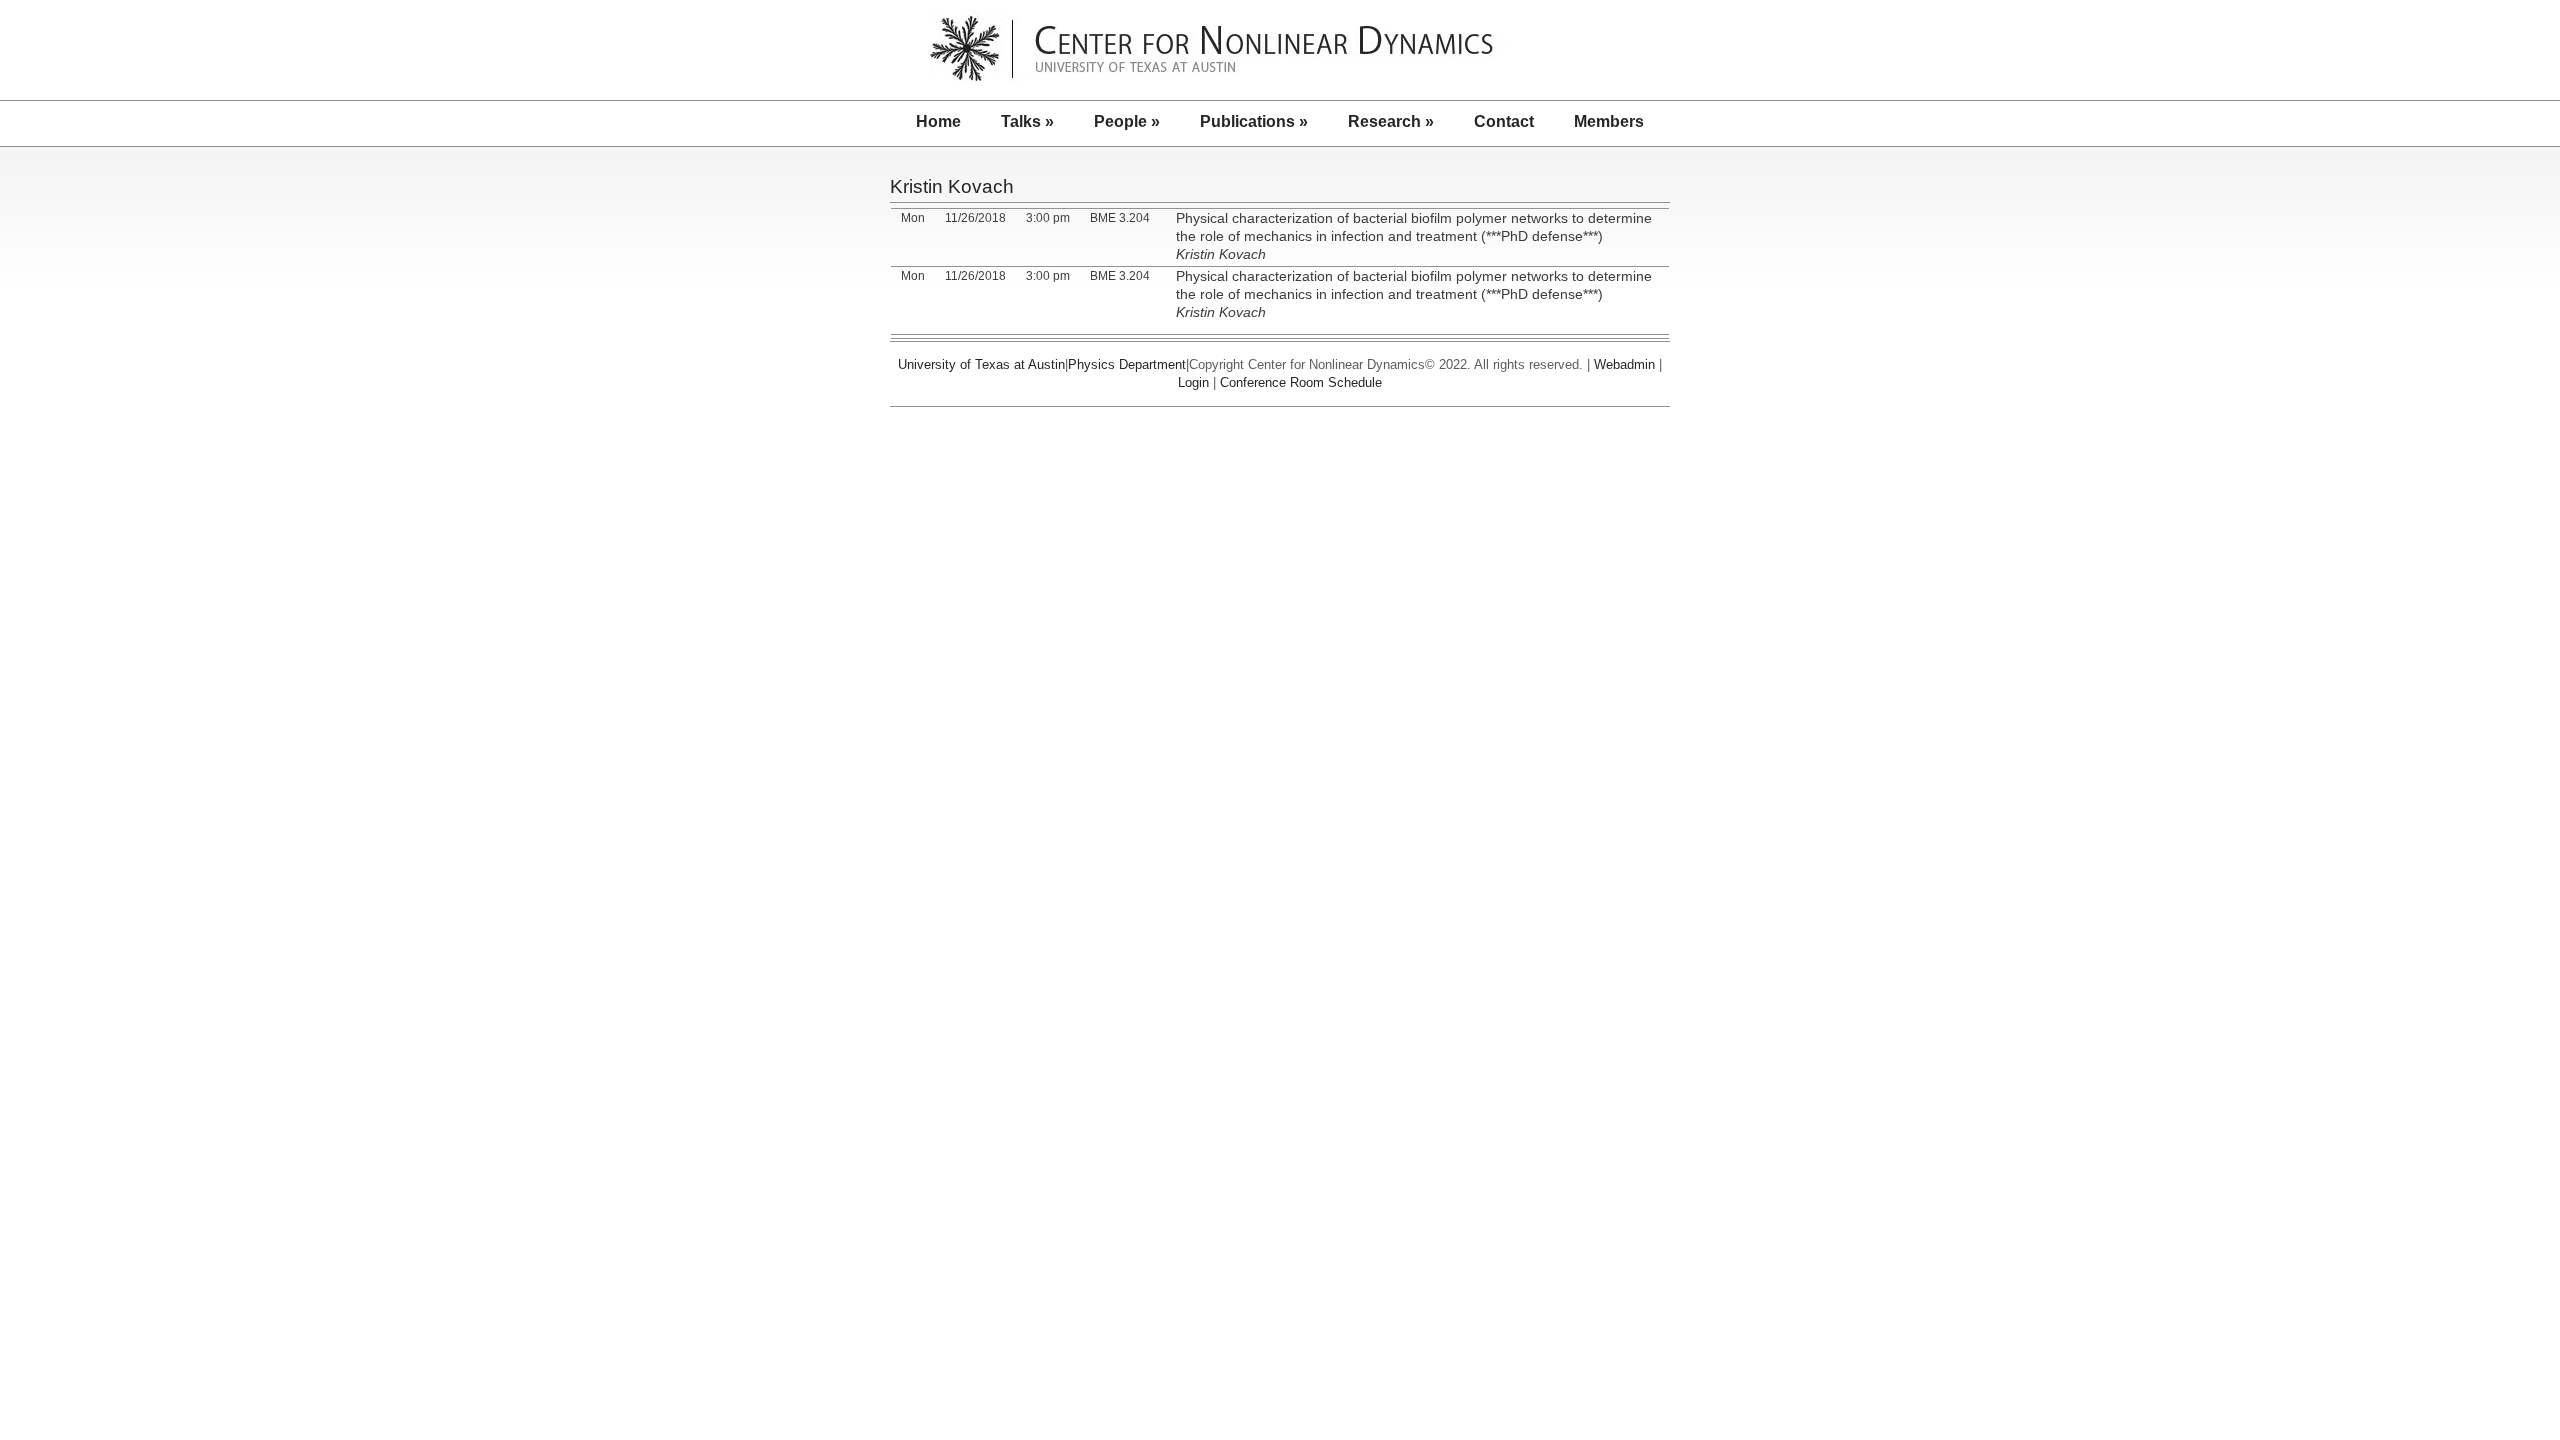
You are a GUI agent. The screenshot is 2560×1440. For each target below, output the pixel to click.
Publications (1254, 121)
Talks (1027, 121)
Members (1609, 121)
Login (1193, 382)
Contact (1504, 121)
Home (938, 121)
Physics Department (1127, 364)
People (1127, 121)
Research (1391, 121)
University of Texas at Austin (981, 364)
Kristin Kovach (952, 186)
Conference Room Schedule (1301, 382)
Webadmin (1624, 364)
